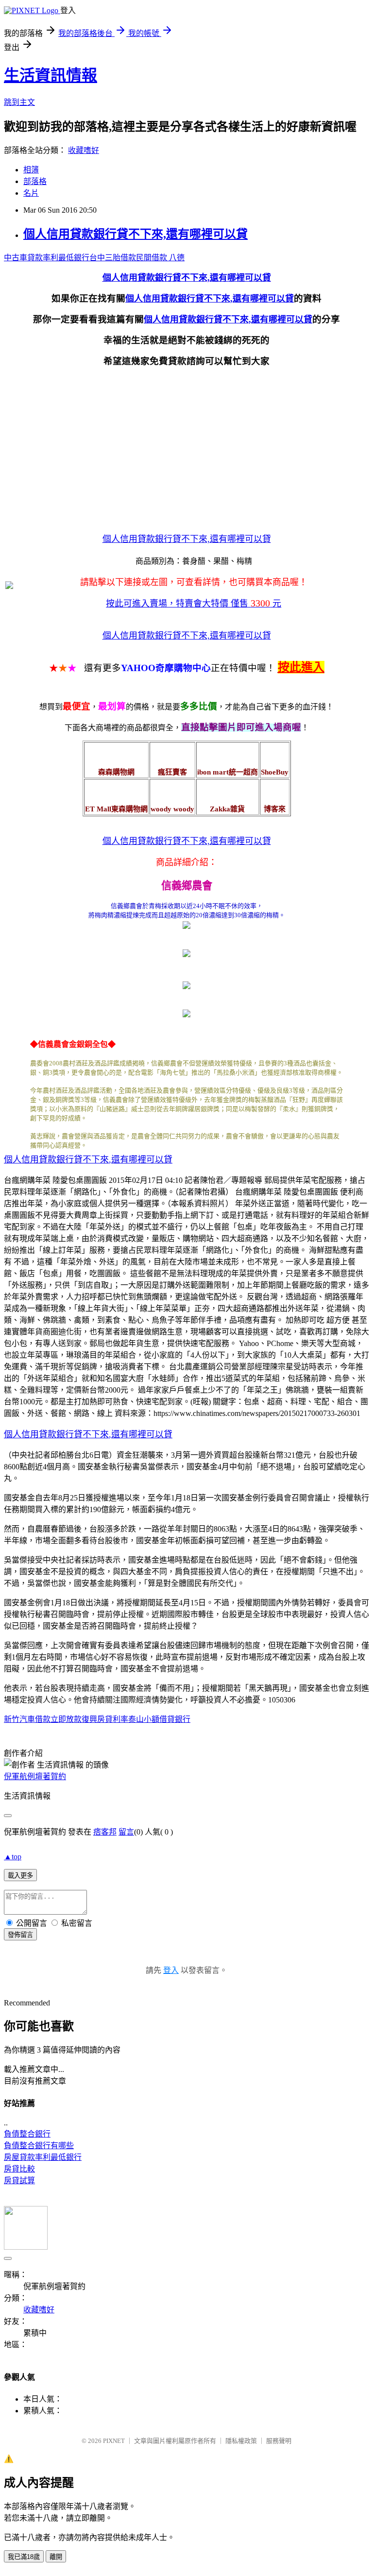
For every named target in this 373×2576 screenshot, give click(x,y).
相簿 (31, 170)
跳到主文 (19, 102)
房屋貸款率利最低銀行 (43, 2157)
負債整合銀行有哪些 (39, 2146)
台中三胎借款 (113, 258)
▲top (13, 1857)
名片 (31, 193)
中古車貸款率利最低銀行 (47, 258)
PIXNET (114, 2441)
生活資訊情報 (51, 75)
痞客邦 (105, 1832)
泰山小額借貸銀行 (159, 1719)
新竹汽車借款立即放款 (43, 1719)
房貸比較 (19, 2169)
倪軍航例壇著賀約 (35, 1776)
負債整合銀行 (27, 2134)
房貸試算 (19, 2180)
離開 (56, 2557)
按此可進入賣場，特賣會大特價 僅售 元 (194, 604)
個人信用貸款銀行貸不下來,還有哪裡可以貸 (136, 234)
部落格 (35, 181)
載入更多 (20, 1876)
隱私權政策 (241, 2441)
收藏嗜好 (84, 150)
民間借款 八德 (160, 258)
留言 (126, 1832)
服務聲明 (279, 2441)
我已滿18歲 (24, 2557)
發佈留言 (20, 1935)
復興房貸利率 (105, 1719)
